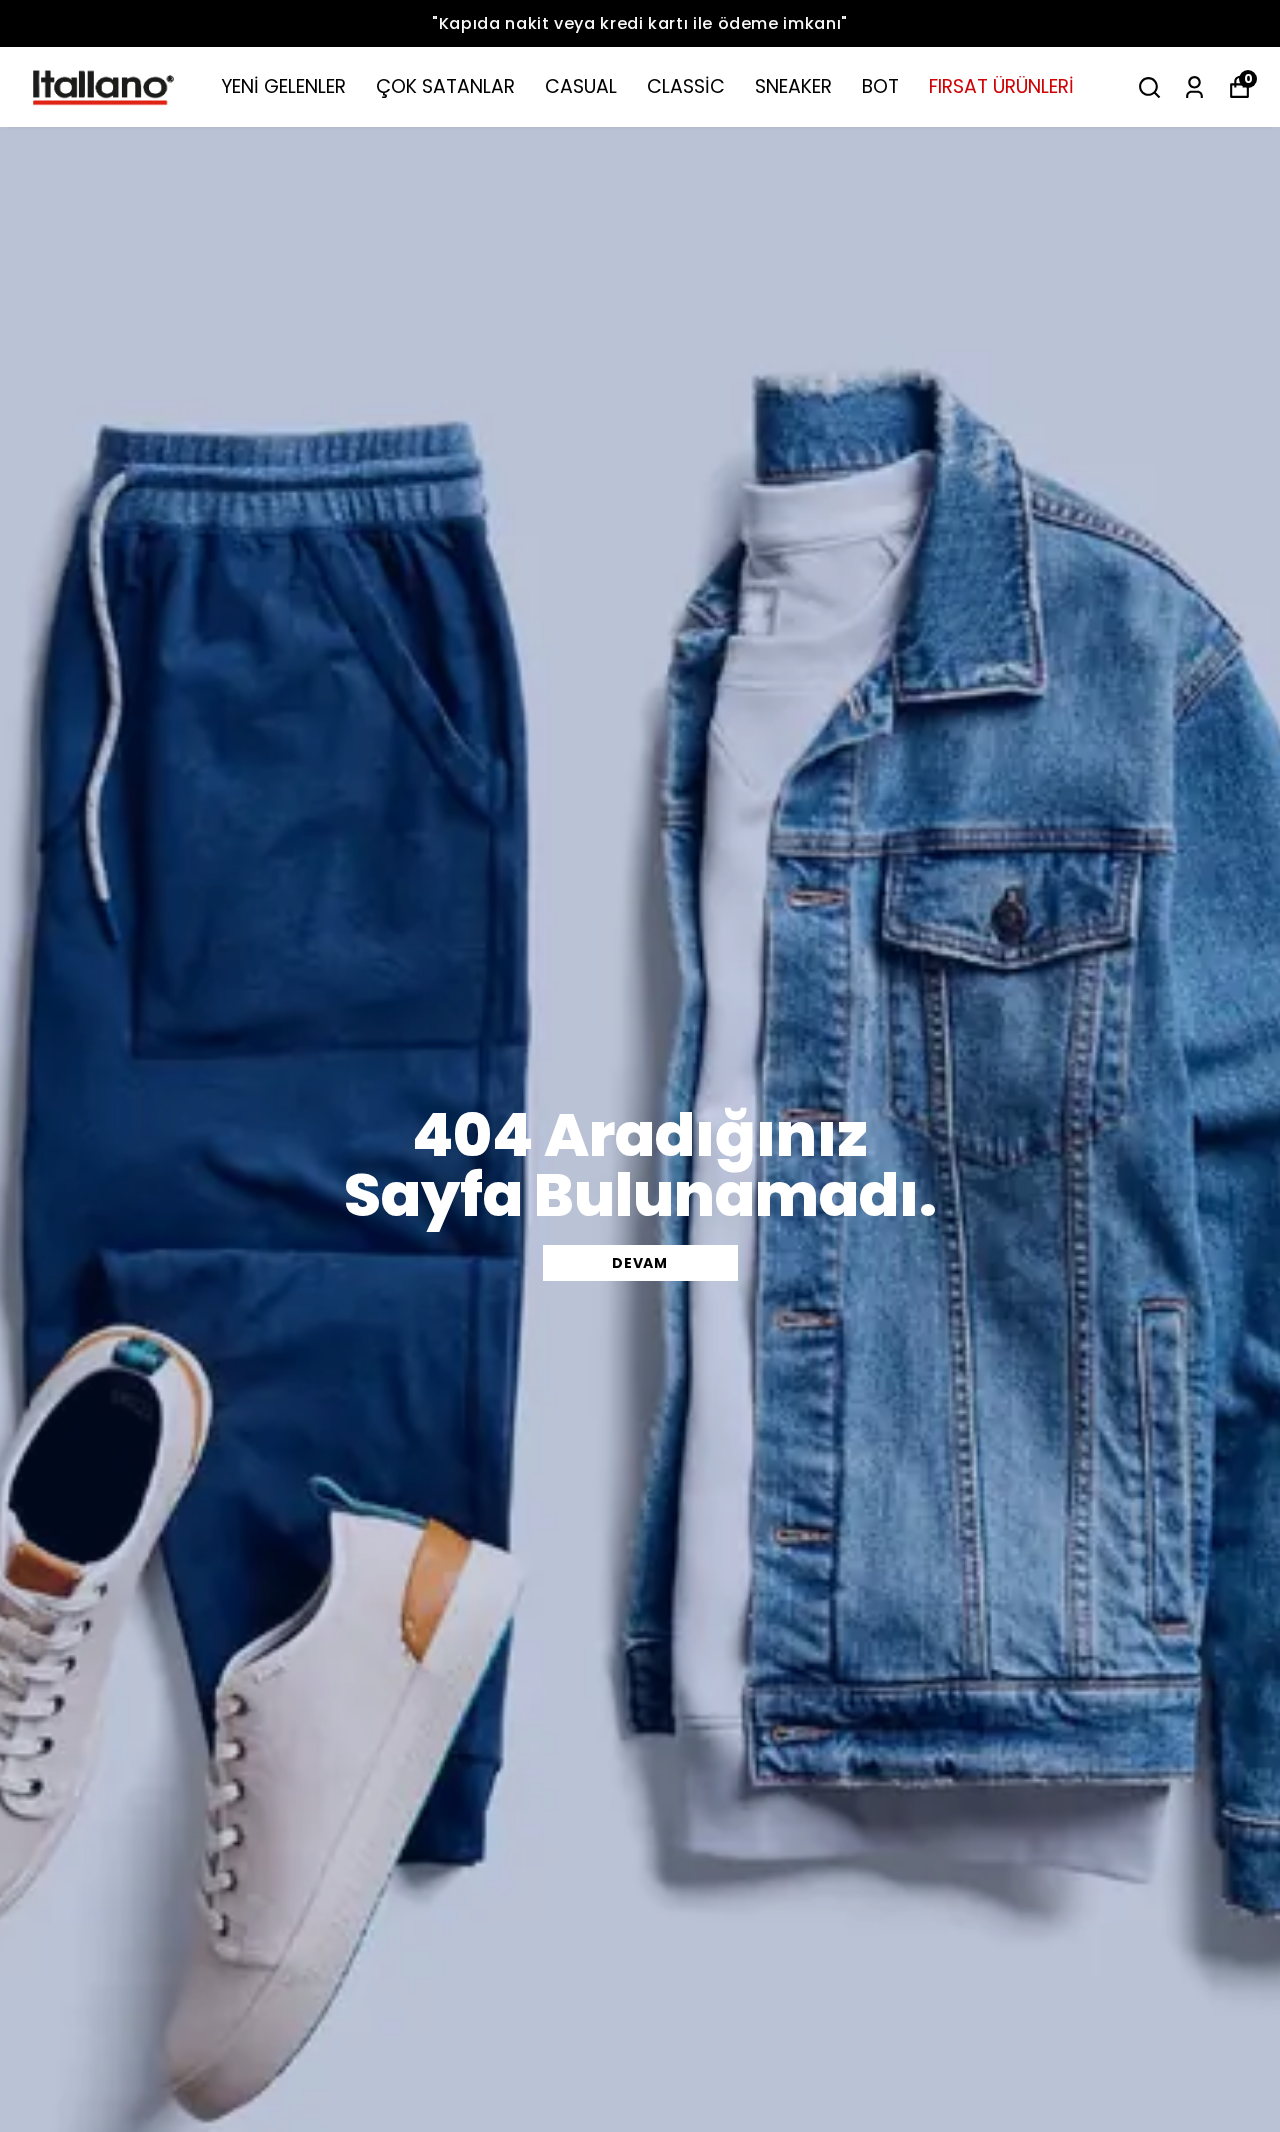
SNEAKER (793, 86)
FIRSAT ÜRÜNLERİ (1001, 86)
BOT (880, 86)
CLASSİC (686, 86)
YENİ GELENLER (283, 86)
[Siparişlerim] (1194, 87)
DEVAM (640, 1263)
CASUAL (581, 86)
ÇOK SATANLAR (445, 86)
